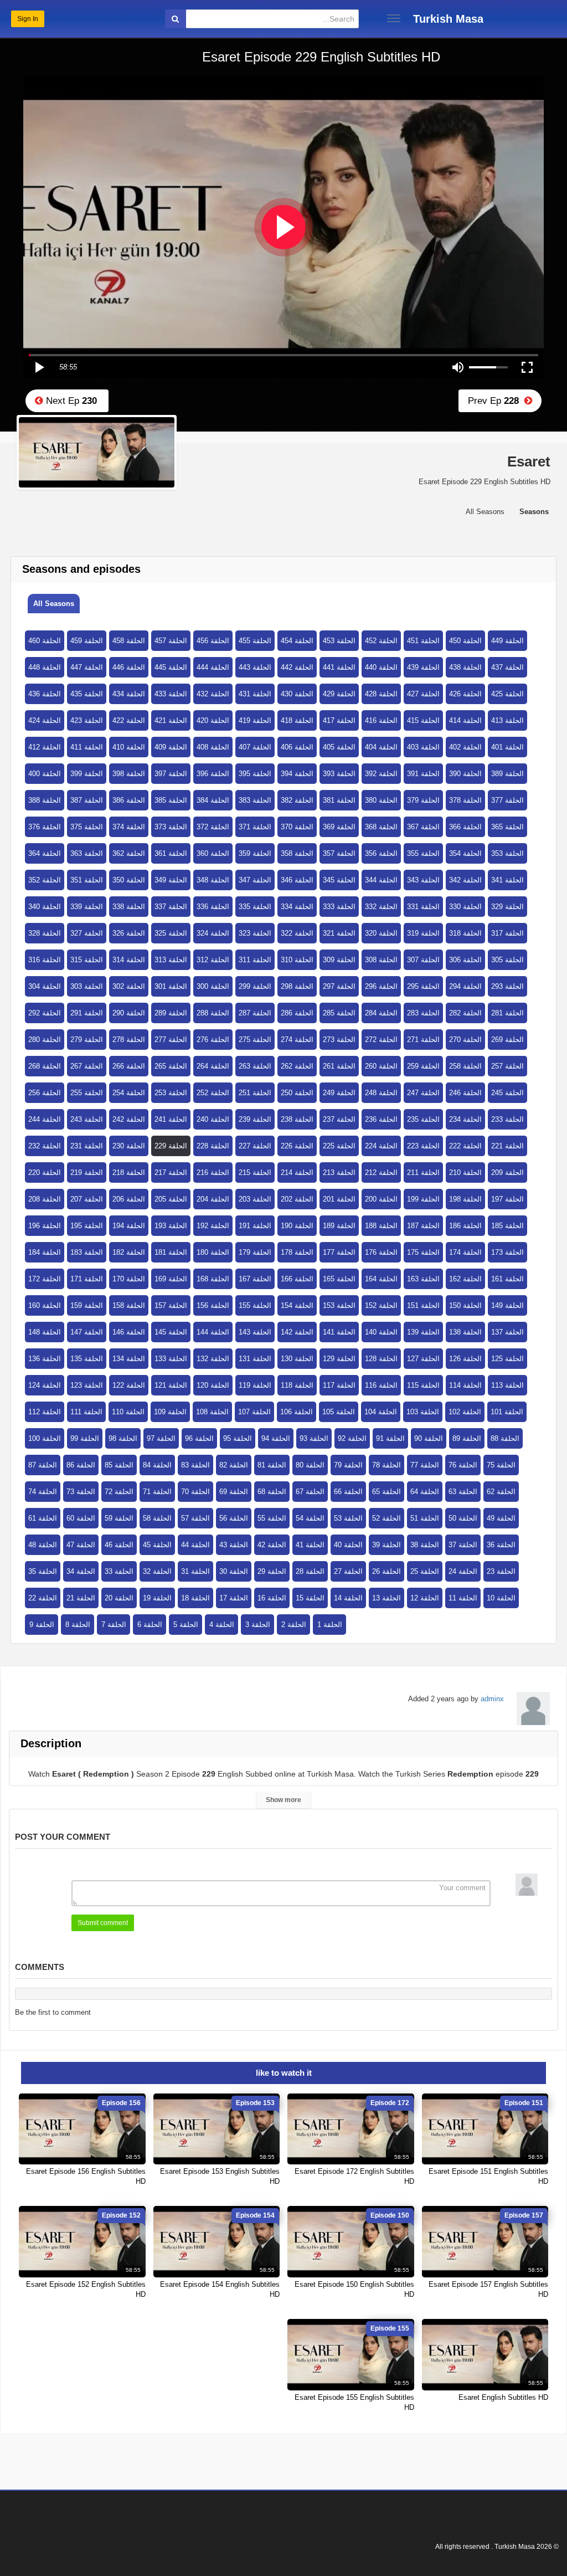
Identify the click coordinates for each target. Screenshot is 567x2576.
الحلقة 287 (255, 1013)
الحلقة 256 (45, 1093)
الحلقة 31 (195, 1571)
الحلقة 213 (339, 1172)
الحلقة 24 (463, 1571)
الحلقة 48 (43, 1545)
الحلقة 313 (171, 960)
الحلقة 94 (276, 1438)
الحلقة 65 (386, 1492)
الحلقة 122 (129, 1385)
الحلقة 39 (386, 1545)
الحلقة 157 (171, 1305)
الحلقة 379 (423, 800)
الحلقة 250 (297, 1093)
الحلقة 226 (297, 1146)
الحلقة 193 (171, 1226)
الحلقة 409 (171, 747)
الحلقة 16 (272, 1598)
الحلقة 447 (87, 667)
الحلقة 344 (381, 880)
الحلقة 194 (129, 1226)
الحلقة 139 (423, 1332)
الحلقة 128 (381, 1359)
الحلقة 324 (213, 933)
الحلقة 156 (213, 1305)
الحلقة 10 (501, 1598)
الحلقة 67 (310, 1492)
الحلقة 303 (87, 986)
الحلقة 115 (423, 1385)
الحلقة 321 (339, 933)
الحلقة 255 (87, 1093)
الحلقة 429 (339, 694)
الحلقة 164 (381, 1279)
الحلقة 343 (423, 880)
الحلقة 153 (339, 1305)
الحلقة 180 (213, 1252)
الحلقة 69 (234, 1492)
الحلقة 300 (213, 986)
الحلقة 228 (213, 1146)
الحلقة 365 (507, 827)
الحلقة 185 (507, 1226)
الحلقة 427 (423, 694)
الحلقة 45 (157, 1545)
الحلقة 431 (255, 694)
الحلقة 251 (255, 1093)
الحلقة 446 (129, 667)
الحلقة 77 (425, 1465)
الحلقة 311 (255, 960)
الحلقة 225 (339, 1146)
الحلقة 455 (255, 641)
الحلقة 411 (87, 747)
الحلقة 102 (465, 1412)
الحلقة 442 (297, 667)
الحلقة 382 (297, 800)
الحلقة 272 (381, 1040)
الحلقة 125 (507, 1359)
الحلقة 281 (507, 1013)
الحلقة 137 (507, 1332)
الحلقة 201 (339, 1199)
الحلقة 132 (213, 1359)
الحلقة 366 (465, 827)
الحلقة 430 (297, 694)
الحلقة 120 (213, 1385)
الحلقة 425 (507, 694)
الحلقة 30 (234, 1571)
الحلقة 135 (87, 1359)
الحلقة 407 (255, 747)
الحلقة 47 (81, 1545)
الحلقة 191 (255, 1226)
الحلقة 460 (45, 641)
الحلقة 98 (123, 1438)
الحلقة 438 (465, 667)
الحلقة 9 (42, 1625)
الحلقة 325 (171, 933)
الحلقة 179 (255, 1252)
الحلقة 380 (381, 800)
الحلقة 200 (381, 1199)
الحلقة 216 (213, 1172)
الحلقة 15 (310, 1598)
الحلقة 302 (129, 986)
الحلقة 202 (297, 1199)
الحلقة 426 (465, 694)
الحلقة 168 (213, 1279)
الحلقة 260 (381, 1066)
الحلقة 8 (78, 1625)
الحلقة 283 (423, 1013)
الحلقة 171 (87, 1279)
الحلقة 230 (129, 1146)
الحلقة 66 (348, 1492)
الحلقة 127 (423, 1359)
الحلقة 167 (255, 1279)
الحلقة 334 (297, 907)
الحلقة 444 (213, 667)
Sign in (28, 19)
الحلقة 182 (129, 1252)
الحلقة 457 (171, 641)
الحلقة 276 (213, 1040)
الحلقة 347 (255, 880)
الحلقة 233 (507, 1119)
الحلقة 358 (297, 853)
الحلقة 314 (129, 960)
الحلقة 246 (465, 1093)
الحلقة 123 (87, 1385)
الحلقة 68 (272, 1492)
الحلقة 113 (507, 1385)
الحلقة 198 (465, 1199)
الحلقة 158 (129, 1305)
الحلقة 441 (339, 667)
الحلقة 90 (429, 1438)
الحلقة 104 (381, 1412)
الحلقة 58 (157, 1518)
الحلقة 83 (195, 1465)
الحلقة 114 (465, 1385)
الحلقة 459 (87, 641)
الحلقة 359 (255, 853)
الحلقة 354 (465, 853)
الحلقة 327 (87, 933)
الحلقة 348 (213, 880)
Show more (283, 1800)
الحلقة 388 (45, 800)
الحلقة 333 (339, 907)
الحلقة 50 (463, 1518)
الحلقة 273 (339, 1040)
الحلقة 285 (339, 1013)
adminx (492, 1699)
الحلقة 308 (381, 960)
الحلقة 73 (81, 1492)
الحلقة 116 (381, 1385)
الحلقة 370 (297, 827)
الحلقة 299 (255, 986)
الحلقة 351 (87, 880)
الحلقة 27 (348, 1571)
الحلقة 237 (339, 1119)
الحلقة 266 (129, 1066)
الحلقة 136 (45, 1359)
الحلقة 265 (171, 1066)
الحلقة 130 (297, 1359)
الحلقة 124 (45, 1385)
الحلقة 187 (423, 1226)
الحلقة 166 (297, 1279)
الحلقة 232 (45, 1146)
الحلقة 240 (213, 1119)
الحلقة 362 (129, 853)
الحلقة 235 (423, 1119)
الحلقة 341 (507, 880)
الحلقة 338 (129, 907)
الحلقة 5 (186, 1625)
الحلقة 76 (463, 1465)
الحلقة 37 (463, 1545)
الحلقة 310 (297, 960)
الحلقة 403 (423, 747)
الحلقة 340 (45, 907)
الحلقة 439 (423, 667)
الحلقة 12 (425, 1598)
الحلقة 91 (390, 1438)
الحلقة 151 (423, 1305)
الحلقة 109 (170, 1412)
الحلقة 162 (465, 1279)
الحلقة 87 (43, 1465)
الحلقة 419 (255, 720)
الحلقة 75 (501, 1465)
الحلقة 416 (381, 720)
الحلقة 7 (114, 1625)
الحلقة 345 (339, 880)
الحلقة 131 (255, 1359)
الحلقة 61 (43, 1518)
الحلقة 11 (463, 1598)
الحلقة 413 (507, 720)
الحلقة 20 (119, 1598)
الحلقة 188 (381, 1226)
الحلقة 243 (87, 1119)
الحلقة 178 (297, 1252)
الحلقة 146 (129, 1332)
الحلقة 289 (171, 1013)
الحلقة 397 (171, 774)
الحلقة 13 (386, 1598)
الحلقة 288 (213, 1013)
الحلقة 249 (339, 1093)
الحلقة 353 (507, 853)
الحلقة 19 (157, 1598)
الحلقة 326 (129, 933)
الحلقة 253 (171, 1093)
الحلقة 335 (255, 907)
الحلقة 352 (45, 880)
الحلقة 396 (213, 774)
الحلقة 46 (119, 1545)
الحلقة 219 (87, 1172)
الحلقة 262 (297, 1066)
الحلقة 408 (213, 747)
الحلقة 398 (129, 774)
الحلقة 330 (465, 907)
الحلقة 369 (339, 827)
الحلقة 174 (465, 1252)
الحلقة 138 (465, 1332)
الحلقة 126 (465, 1359)
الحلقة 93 (314, 1438)
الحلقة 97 (161, 1438)
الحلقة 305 (507, 960)
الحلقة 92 (352, 1438)
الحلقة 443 (255, 667)
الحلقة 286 (297, 1013)
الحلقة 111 (86, 1412)
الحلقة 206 (129, 1199)
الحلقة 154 (297, 1305)
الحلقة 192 (213, 1226)
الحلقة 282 (465, 1013)
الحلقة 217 (171, 1172)
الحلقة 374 (129, 827)
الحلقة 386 (129, 800)
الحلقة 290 (129, 1013)
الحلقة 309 (339, 960)
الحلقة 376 (45, 827)
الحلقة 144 (213, 1332)
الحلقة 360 (213, 853)
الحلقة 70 (195, 1492)
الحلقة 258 (465, 1066)
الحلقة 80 (310, 1465)
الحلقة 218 (129, 1172)
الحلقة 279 (87, 1040)
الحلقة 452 (381, 641)
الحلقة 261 (339, 1066)
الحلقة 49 (501, 1518)
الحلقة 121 (171, 1385)
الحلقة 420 (213, 720)
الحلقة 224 (381, 1146)
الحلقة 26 (386, 1571)
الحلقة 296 (381, 986)
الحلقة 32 (157, 1571)
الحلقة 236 (381, 1119)
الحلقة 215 (255, 1172)
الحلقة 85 (119, 1465)
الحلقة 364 (45, 853)
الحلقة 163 (423, 1279)
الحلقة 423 (87, 720)
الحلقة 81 (272, 1465)
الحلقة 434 (129, 694)
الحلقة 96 (199, 1438)
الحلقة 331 (423, 907)
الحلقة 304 (45, 986)
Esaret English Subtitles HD (503, 2397)
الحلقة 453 (339, 641)
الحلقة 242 (129, 1119)
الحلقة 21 (81, 1598)
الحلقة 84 (157, 1465)
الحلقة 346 (297, 880)
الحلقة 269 (507, 1040)
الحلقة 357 (339, 853)
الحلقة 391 (423, 774)
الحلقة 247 (423, 1093)
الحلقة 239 (255, 1119)
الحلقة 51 (425, 1518)
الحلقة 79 (348, 1465)
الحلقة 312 (213, 960)
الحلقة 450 (465, 641)
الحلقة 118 (297, 1385)
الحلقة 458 (129, 641)
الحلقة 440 (381, 667)
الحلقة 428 (381, 694)
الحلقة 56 (234, 1518)
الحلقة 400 (45, 774)
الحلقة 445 (171, 667)
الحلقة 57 (195, 1518)
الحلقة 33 (119, 1571)
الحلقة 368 (381, 827)
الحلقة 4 (222, 1625)
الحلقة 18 (195, 1598)
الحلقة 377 (507, 800)
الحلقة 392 (381, 774)
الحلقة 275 (255, 1040)
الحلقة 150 (465, 1305)
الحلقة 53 (348, 1518)
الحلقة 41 (310, 1545)
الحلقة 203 (255, 1199)
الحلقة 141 (339, 1332)
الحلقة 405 (339, 747)
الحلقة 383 (255, 800)
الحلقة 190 (297, 1226)
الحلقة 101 (507, 1412)
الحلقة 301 (171, 986)
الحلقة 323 (255, 933)
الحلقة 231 (87, 1146)
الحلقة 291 (87, 1013)
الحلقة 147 (87, 1332)
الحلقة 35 (43, 1571)
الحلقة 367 (423, 827)
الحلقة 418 (297, 720)
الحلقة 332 (381, 907)
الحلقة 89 (467, 1438)
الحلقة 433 (171, 694)
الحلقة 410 (129, 747)
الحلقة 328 (45, 933)
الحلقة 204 (213, 1199)
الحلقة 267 (87, 1066)
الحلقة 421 (171, 720)
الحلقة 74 (43, 1492)
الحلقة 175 (423, 1252)
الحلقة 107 (254, 1412)
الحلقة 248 (381, 1093)
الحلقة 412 (45, 747)
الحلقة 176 (381, 1252)
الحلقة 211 (423, 1172)
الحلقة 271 (423, 1040)
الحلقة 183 (87, 1252)
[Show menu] (394, 18)
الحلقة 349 (171, 880)
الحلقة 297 (339, 986)
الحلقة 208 (45, 1199)
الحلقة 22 (43, 1598)
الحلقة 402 (465, 747)
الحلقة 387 (87, 800)
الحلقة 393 (339, 774)
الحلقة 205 (171, 1199)
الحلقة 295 (423, 986)
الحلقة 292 (45, 1013)
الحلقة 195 (87, 1226)
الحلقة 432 (213, 694)
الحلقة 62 (501, 1492)
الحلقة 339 (87, 907)
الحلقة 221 (507, 1146)
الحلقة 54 (310, 1518)
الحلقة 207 (87, 1199)
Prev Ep (496, 401)
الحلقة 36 (501, 1545)
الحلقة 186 (465, 1226)
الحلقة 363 (87, 853)
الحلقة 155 (255, 1305)
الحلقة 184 (45, 1252)
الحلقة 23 (501, 1571)
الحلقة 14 (348, 1598)
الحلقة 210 (465, 1172)
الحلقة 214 (297, 1172)
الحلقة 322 (297, 933)
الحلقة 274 (297, 1040)
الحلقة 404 (381, 747)
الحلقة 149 (507, 1305)
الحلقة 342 (465, 880)
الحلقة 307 (423, 960)
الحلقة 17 (234, 1598)
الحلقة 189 (339, 1226)
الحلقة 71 (157, 1492)
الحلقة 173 (507, 1252)
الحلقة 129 (339, 1359)
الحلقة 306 (465, 960)
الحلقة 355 (423, 853)
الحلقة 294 (465, 986)
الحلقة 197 (507, 1199)
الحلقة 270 (465, 1040)
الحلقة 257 (507, 1066)
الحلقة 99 (85, 1438)
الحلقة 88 (505, 1438)
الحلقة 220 (45, 1172)
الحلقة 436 (45, 694)
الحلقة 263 (255, 1066)
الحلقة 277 (171, 1040)
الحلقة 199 (423, 1199)
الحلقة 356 (381, 853)
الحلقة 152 (381, 1305)
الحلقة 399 (87, 774)
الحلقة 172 (45, 1279)
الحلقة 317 (507, 933)
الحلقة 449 (507, 641)
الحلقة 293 (507, 986)
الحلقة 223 (423, 1146)
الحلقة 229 (171, 1146)
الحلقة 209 (507, 1172)
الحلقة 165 (339, 1279)
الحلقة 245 (507, 1093)
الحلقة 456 (213, 641)
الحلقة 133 (171, 1359)
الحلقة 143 (255, 1332)
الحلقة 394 (297, 774)
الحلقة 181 (171, 1252)
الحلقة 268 (45, 1066)
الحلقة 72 (119, 1492)
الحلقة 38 (425, 1545)
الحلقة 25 (425, 1571)
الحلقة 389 (507, 774)
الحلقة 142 (297, 1332)
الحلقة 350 (129, 880)
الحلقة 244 (45, 1119)
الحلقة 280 (45, 1040)
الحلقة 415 (423, 720)
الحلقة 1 (330, 1625)
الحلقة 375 (87, 827)
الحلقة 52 (386, 1518)
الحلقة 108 (212, 1412)
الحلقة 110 (128, 1412)
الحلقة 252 (213, 1093)
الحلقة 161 (507, 1279)
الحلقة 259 (423, 1066)
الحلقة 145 (171, 1332)
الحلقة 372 (213, 827)
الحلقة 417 (339, 720)
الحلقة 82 (234, 1465)
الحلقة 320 (381, 933)
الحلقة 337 (171, 907)
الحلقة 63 (463, 1492)
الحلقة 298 (297, 986)
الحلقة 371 (255, 827)
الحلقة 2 (294, 1625)
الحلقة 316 (45, 960)
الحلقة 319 (423, 933)
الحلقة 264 (213, 1066)
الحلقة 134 (129, 1359)
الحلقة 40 (348, 1545)
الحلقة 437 (507, 667)
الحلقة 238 (297, 1119)
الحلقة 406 (297, 747)
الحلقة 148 (45, 1332)
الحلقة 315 (87, 960)
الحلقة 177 (339, 1252)
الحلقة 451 (423, 641)
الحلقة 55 (272, 1518)
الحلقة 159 (87, 1305)
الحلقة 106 (297, 1412)
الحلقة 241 (171, 1119)
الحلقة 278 (129, 1040)
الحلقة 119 (255, 1385)
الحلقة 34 (81, 1571)
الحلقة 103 (423, 1412)
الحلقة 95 (238, 1438)
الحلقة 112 (45, 1412)
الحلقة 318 (465, 933)
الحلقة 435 (87, 694)
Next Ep (70, 401)
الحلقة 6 (150, 1625)
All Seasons (54, 604)
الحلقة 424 (45, 720)
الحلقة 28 (310, 1571)
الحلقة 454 (297, 641)
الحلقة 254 (129, 1093)
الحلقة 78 (386, 1465)
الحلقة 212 (381, 1172)
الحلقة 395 (255, 774)
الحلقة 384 (213, 800)
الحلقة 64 (425, 1492)
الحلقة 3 (258, 1625)
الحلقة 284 (381, 1013)
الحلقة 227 (255, 1146)
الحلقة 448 (45, 667)
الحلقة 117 (339, 1385)
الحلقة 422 (129, 720)
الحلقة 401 (507, 747)
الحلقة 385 (171, 800)
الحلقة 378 (465, 800)
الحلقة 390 (465, 774)
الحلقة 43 (234, 1545)
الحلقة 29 (272, 1571)
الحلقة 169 (171, 1279)
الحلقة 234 (465, 1119)
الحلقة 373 (171, 827)
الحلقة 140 (381, 1332)
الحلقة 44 (195, 1545)
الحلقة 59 (119, 1518)
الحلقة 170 (129, 1279)
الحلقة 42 (272, 1545)
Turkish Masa (448, 19)
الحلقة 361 (171, 853)
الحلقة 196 (45, 1226)
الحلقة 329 (507, 907)
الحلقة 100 (45, 1438)
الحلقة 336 (213, 907)
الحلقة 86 (81, 1465)
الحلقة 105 (339, 1412)
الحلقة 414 (465, 720)
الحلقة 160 (45, 1305)
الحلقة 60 (81, 1518)
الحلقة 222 (465, 1146)
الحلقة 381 (339, 800)
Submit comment (103, 1923)
